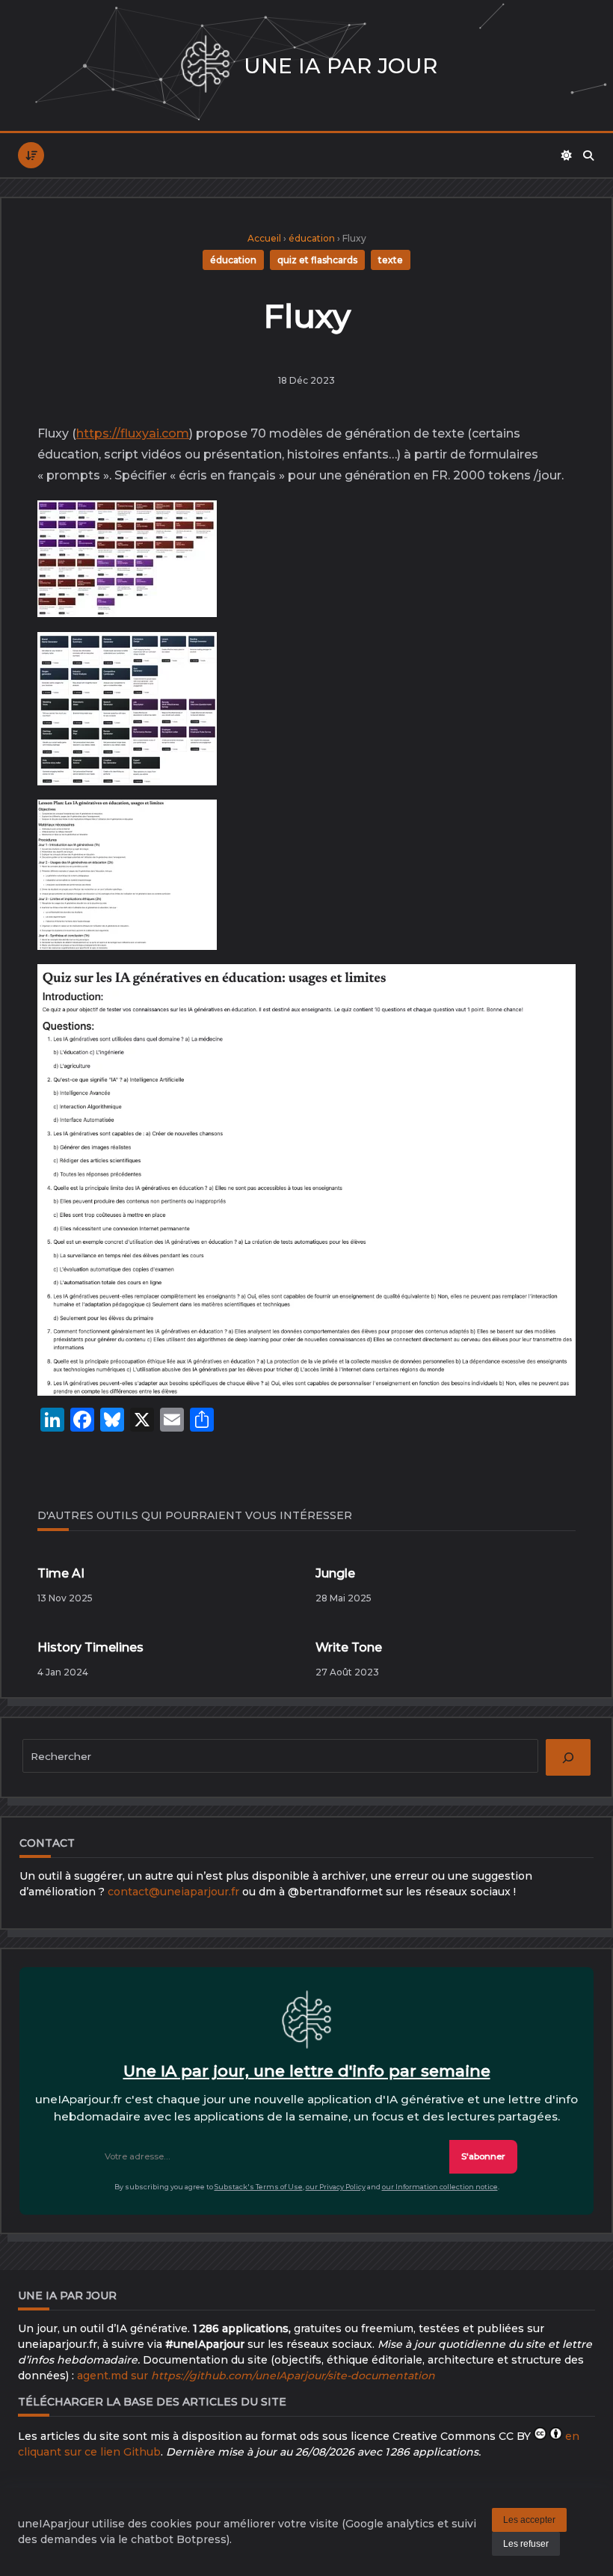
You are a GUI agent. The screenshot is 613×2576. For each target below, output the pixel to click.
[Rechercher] (588, 156)
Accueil (264, 238)
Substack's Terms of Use (259, 2187)
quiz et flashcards (317, 260)
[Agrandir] (194, 528)
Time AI (61, 1573)
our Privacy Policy (336, 2187)
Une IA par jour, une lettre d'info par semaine (307, 2071)
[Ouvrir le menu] (31, 155)
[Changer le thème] (567, 156)
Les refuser (526, 2544)
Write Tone (349, 1647)
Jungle (335, 1573)
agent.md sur (256, 2376)
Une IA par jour (341, 66)
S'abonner (483, 2156)
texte (391, 260)
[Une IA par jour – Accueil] (205, 65)
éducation (312, 238)
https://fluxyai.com (133, 433)
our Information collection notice (440, 2187)
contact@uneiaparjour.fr (173, 1892)
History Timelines (90, 1647)
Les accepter (529, 2520)
